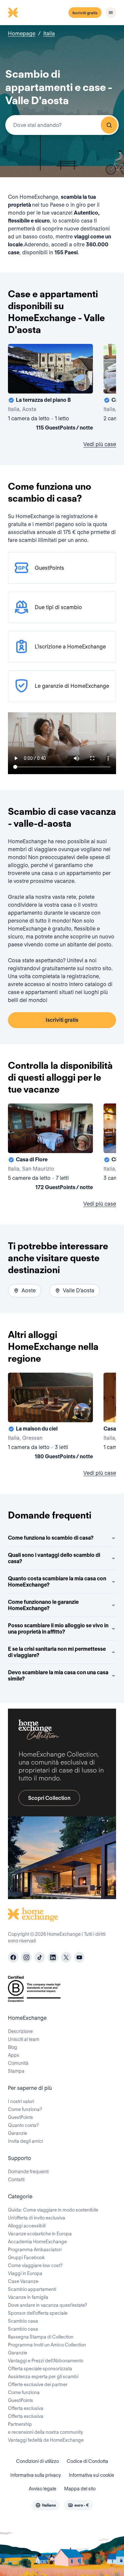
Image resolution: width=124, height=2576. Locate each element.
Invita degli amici (25, 2141)
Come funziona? (25, 2109)
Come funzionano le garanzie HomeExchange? (43, 1605)
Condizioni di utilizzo (38, 2461)
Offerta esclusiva (26, 2408)
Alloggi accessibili (27, 2226)
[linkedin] (53, 1957)
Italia (49, 34)
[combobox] (62, 125)
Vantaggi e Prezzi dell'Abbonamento (46, 2361)
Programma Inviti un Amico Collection (47, 2345)
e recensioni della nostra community (45, 2432)
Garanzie (18, 2133)
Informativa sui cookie (91, 2475)
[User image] (82, 383)
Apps (14, 2055)
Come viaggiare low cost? (35, 2265)
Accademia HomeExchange (37, 2242)
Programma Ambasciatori (35, 2250)
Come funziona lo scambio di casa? (51, 1538)
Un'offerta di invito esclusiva (37, 2218)
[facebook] (13, 1957)
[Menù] (111, 13)
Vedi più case (100, 444)
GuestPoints (21, 2117)
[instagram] (26, 1957)
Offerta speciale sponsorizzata (40, 2369)
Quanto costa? (23, 2125)
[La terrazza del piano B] (50, 389)
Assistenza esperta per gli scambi (43, 2377)
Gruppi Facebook (26, 2258)
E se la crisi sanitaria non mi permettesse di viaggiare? (57, 1652)
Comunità (18, 2063)
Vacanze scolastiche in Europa (40, 2234)
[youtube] (79, 1957)
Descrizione (20, 2031)
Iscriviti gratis (85, 13)
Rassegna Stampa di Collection (41, 2337)
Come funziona (24, 2392)
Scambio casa (23, 2321)
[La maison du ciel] (50, 1417)
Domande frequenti (28, 2172)
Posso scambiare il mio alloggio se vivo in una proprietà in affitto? (58, 1629)
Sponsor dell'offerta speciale (38, 2313)
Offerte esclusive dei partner (38, 2385)
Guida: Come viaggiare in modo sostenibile (53, 2210)
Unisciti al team (24, 2039)
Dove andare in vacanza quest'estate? (47, 2305)
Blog (13, 2047)
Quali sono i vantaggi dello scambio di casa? (54, 1558)
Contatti (16, 2180)
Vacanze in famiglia (28, 2297)
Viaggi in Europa (25, 2273)
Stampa (16, 2071)
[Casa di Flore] (50, 1148)
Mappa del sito (80, 2489)
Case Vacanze (23, 2281)
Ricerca (109, 125)
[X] (66, 1957)
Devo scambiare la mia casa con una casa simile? (58, 1676)
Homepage (22, 34)
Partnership (20, 2424)
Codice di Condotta (87, 2461)
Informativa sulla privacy (36, 2475)
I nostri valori (21, 2101)
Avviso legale (42, 2489)
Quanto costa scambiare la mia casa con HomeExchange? (57, 1582)
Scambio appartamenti (32, 2289)
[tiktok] (40, 1957)
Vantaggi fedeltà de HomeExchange (46, 2440)
